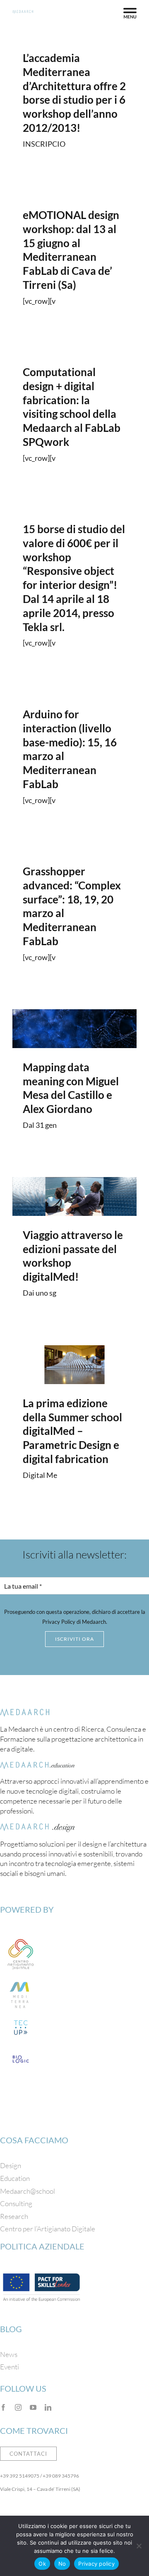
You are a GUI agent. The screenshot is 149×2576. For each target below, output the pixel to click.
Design (11, 2165)
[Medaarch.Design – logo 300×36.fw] (37, 1827)
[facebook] (3, 2407)
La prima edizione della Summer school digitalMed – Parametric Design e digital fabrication (72, 1431)
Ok (42, 2564)
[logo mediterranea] (21, 1978)
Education (15, 2178)
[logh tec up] (21, 2020)
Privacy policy (96, 2564)
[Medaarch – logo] (25, 1712)
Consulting (16, 2203)
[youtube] (33, 2407)
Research (14, 2216)
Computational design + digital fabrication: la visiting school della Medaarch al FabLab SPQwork (72, 407)
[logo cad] (21, 1937)
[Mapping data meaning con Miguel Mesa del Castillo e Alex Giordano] (74, 1029)
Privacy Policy (59, 1622)
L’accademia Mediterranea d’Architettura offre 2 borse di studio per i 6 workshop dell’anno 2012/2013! (74, 93)
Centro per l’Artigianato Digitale (48, 2229)
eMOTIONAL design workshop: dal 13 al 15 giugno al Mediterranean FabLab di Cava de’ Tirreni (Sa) (71, 250)
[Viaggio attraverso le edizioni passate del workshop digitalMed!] (74, 1196)
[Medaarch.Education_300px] (37, 1765)
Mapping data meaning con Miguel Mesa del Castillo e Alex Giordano (71, 1088)
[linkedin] (48, 2407)
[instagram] (18, 2407)
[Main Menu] (130, 13)
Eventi (10, 2367)
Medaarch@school (28, 2191)
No (62, 2564)
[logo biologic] (21, 2051)
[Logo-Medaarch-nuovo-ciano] (23, 14)
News (9, 2354)
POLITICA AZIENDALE (42, 2246)
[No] (139, 2546)
